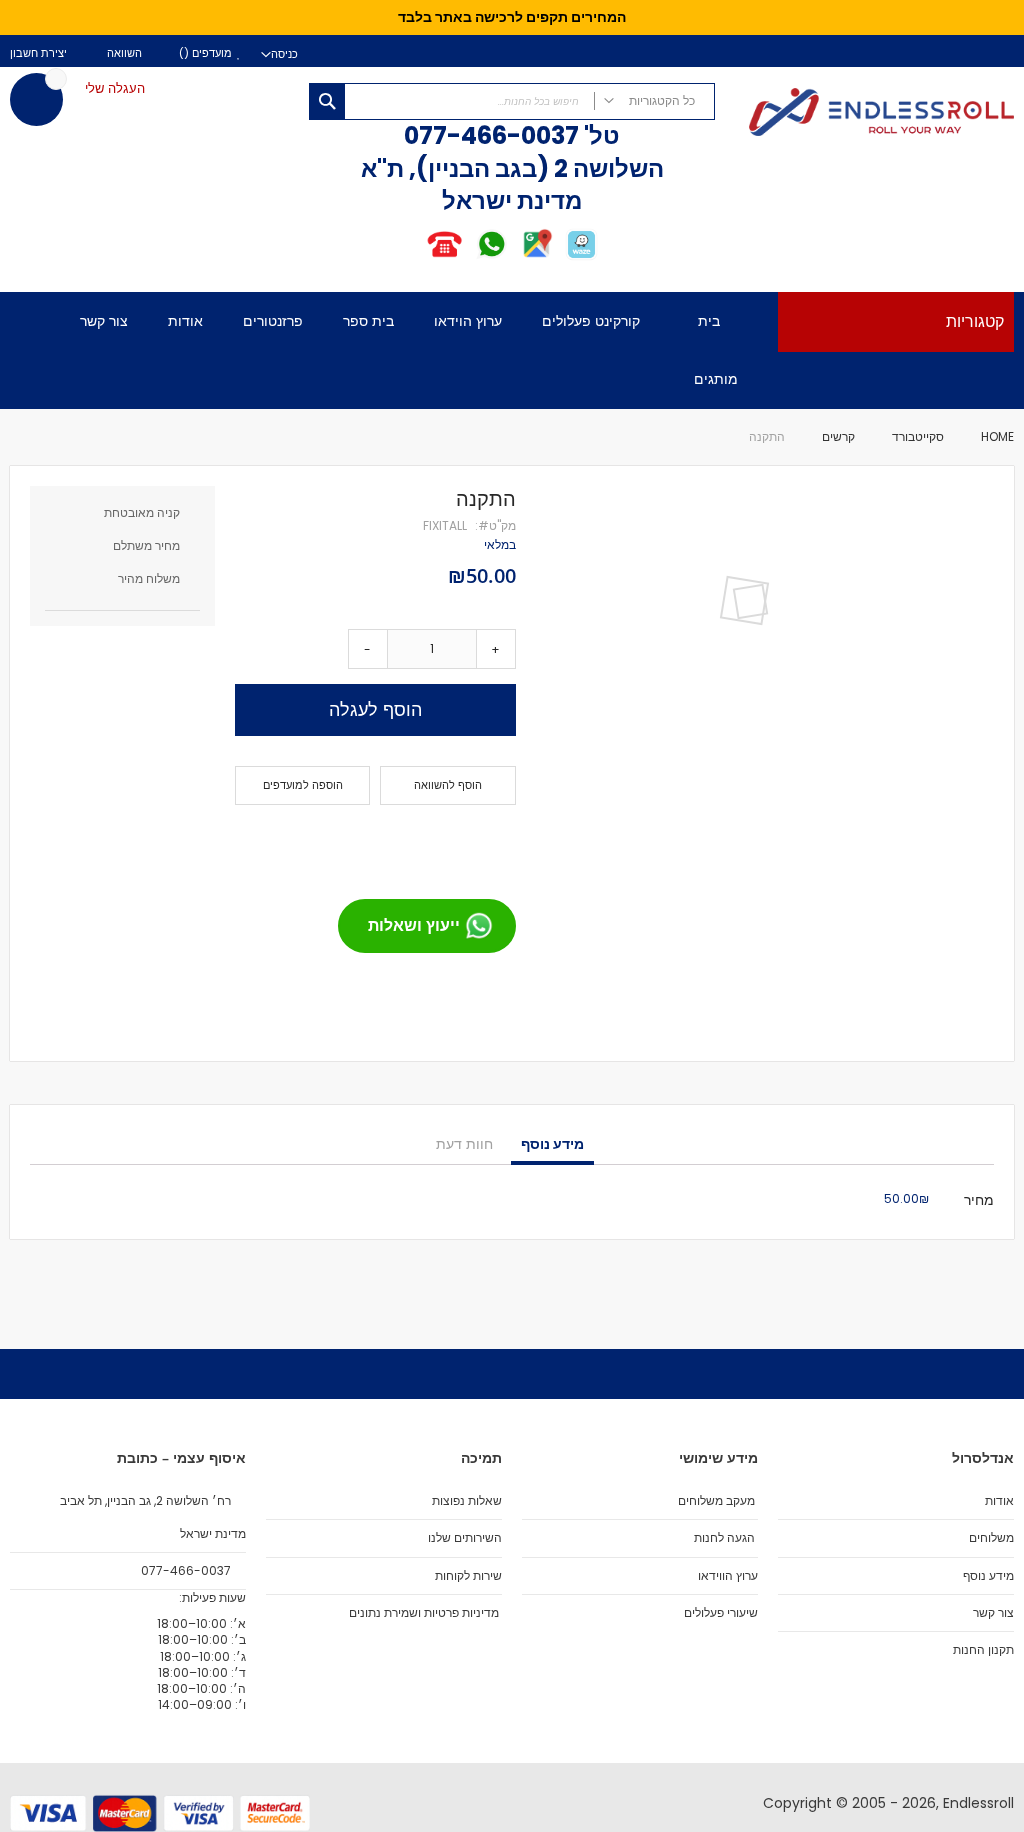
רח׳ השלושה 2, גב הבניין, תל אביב (147, 1501)
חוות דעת (464, 1144)
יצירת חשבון (38, 53)
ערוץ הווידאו (728, 1576)
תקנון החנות (983, 1650)
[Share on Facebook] (494, 844)
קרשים (838, 436)
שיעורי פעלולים (721, 1613)
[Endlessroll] (874, 114)
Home (997, 436)
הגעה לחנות (724, 1538)
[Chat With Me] (467, 256)
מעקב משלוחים (716, 1501)
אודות (999, 1501)
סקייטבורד (918, 436)
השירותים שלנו (465, 1538)
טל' (599, 135)
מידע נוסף (552, 1144)
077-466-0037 (491, 135)
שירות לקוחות (468, 1576)
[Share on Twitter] (462, 844)
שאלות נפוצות (467, 1501)
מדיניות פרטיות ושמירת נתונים (424, 1613)
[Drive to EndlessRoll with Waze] (581, 256)
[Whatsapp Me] (491, 256)
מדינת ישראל (211, 1534)
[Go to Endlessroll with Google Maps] (536, 256)
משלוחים (991, 1538)
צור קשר (993, 1613)
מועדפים (210, 53)
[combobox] (512, 101)
